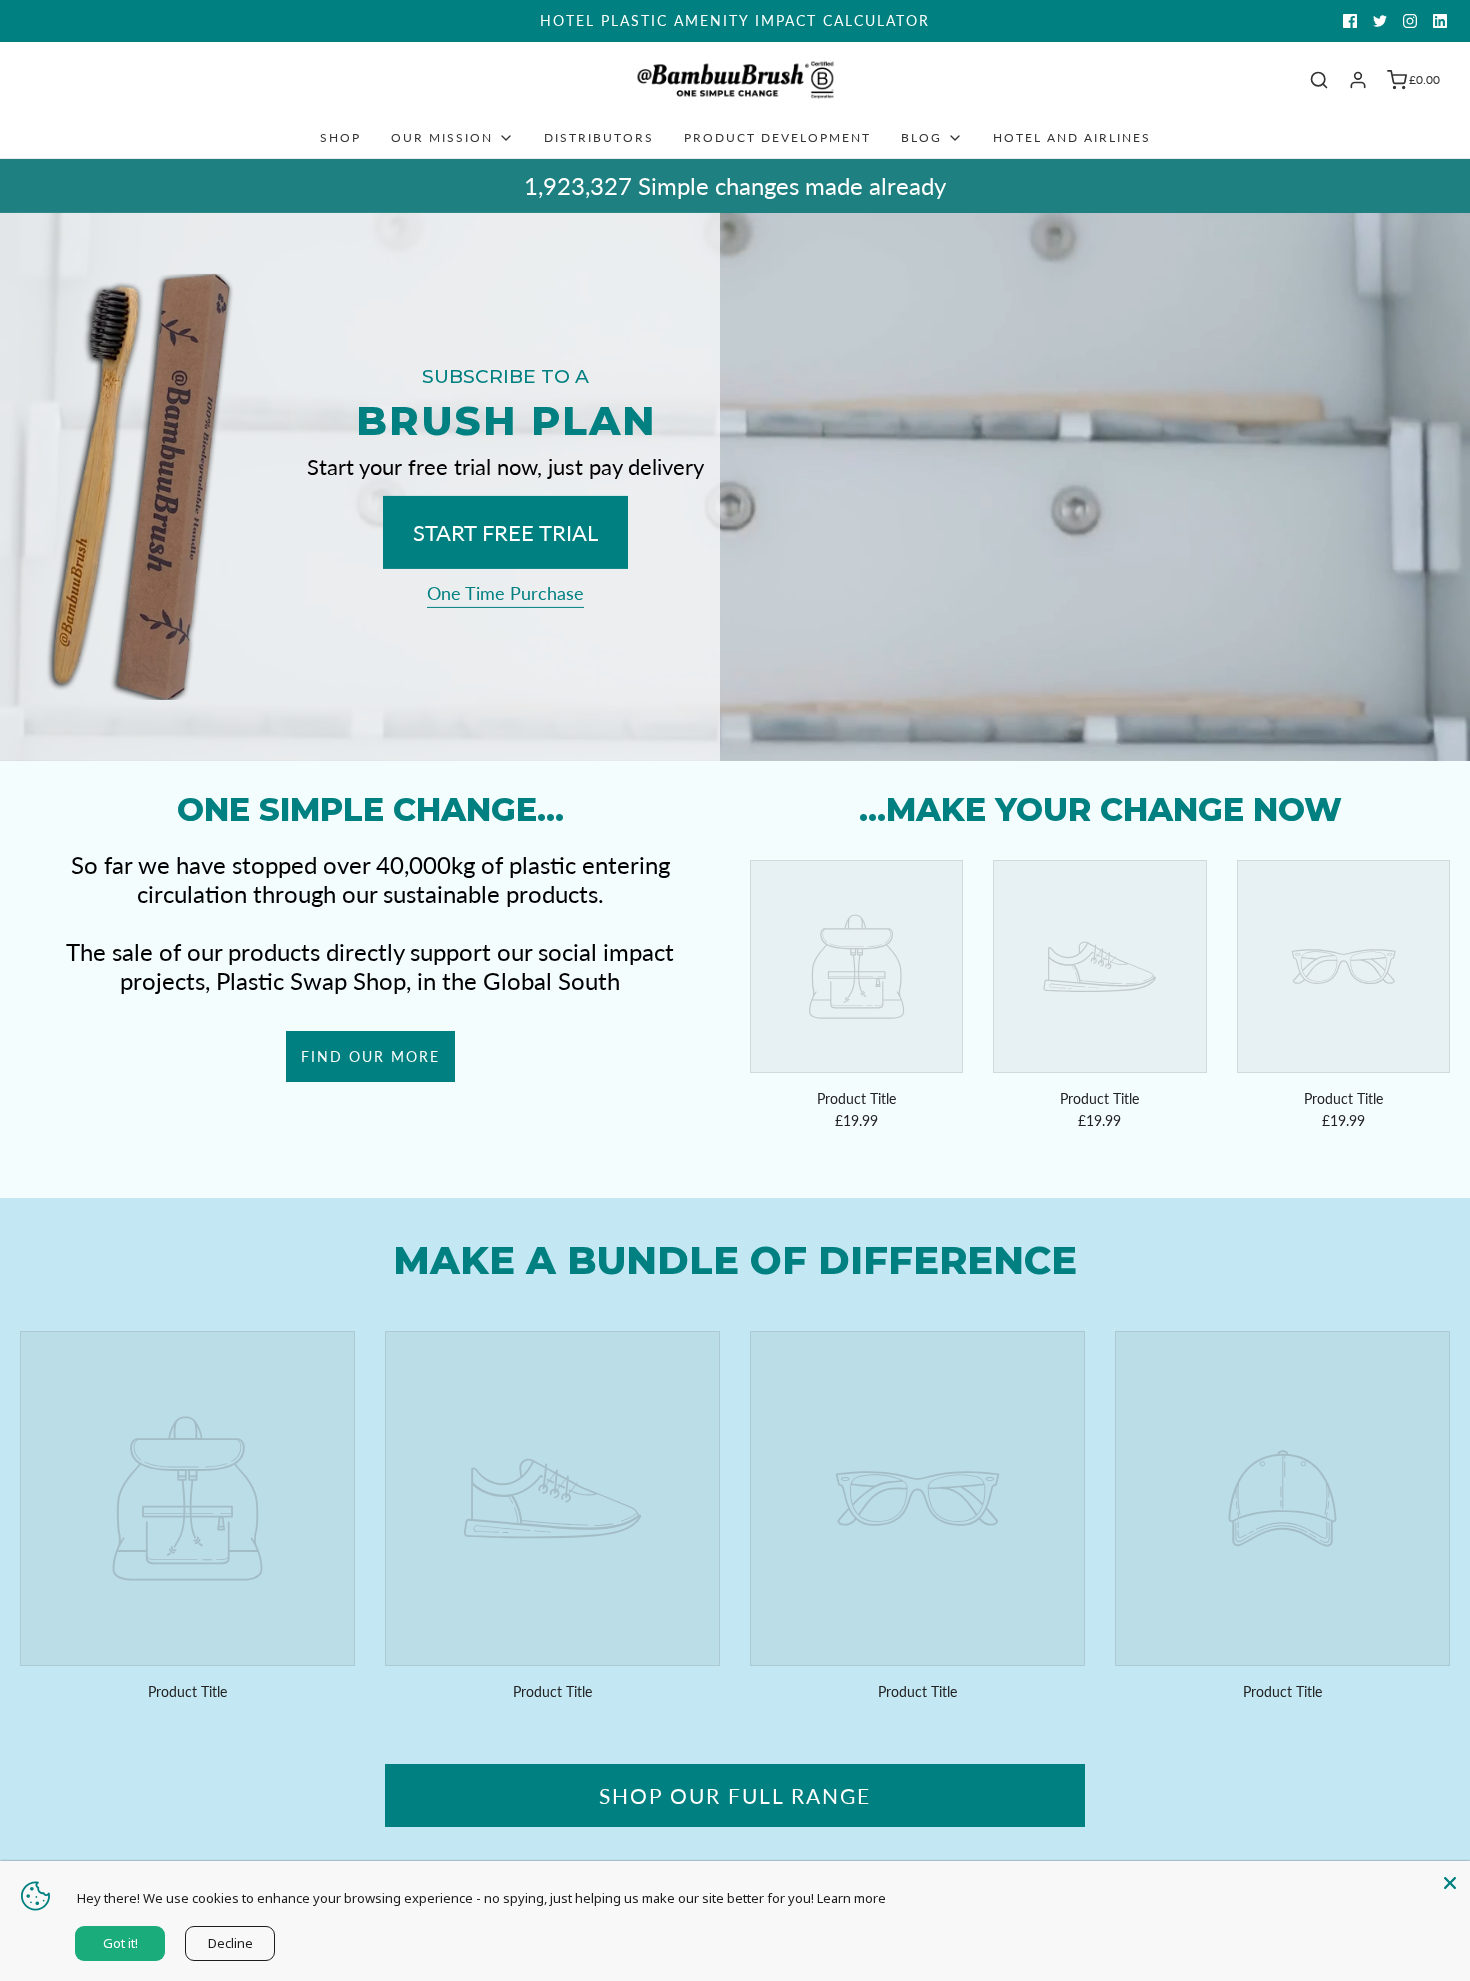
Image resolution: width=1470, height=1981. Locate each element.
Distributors (599, 137)
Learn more (851, 1898)
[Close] (1450, 1881)
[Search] (1319, 80)
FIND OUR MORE (370, 1056)
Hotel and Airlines (1072, 137)
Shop (340, 137)
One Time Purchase (505, 593)
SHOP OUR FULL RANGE (735, 1795)
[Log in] (1358, 80)
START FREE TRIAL (505, 532)
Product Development (777, 137)
